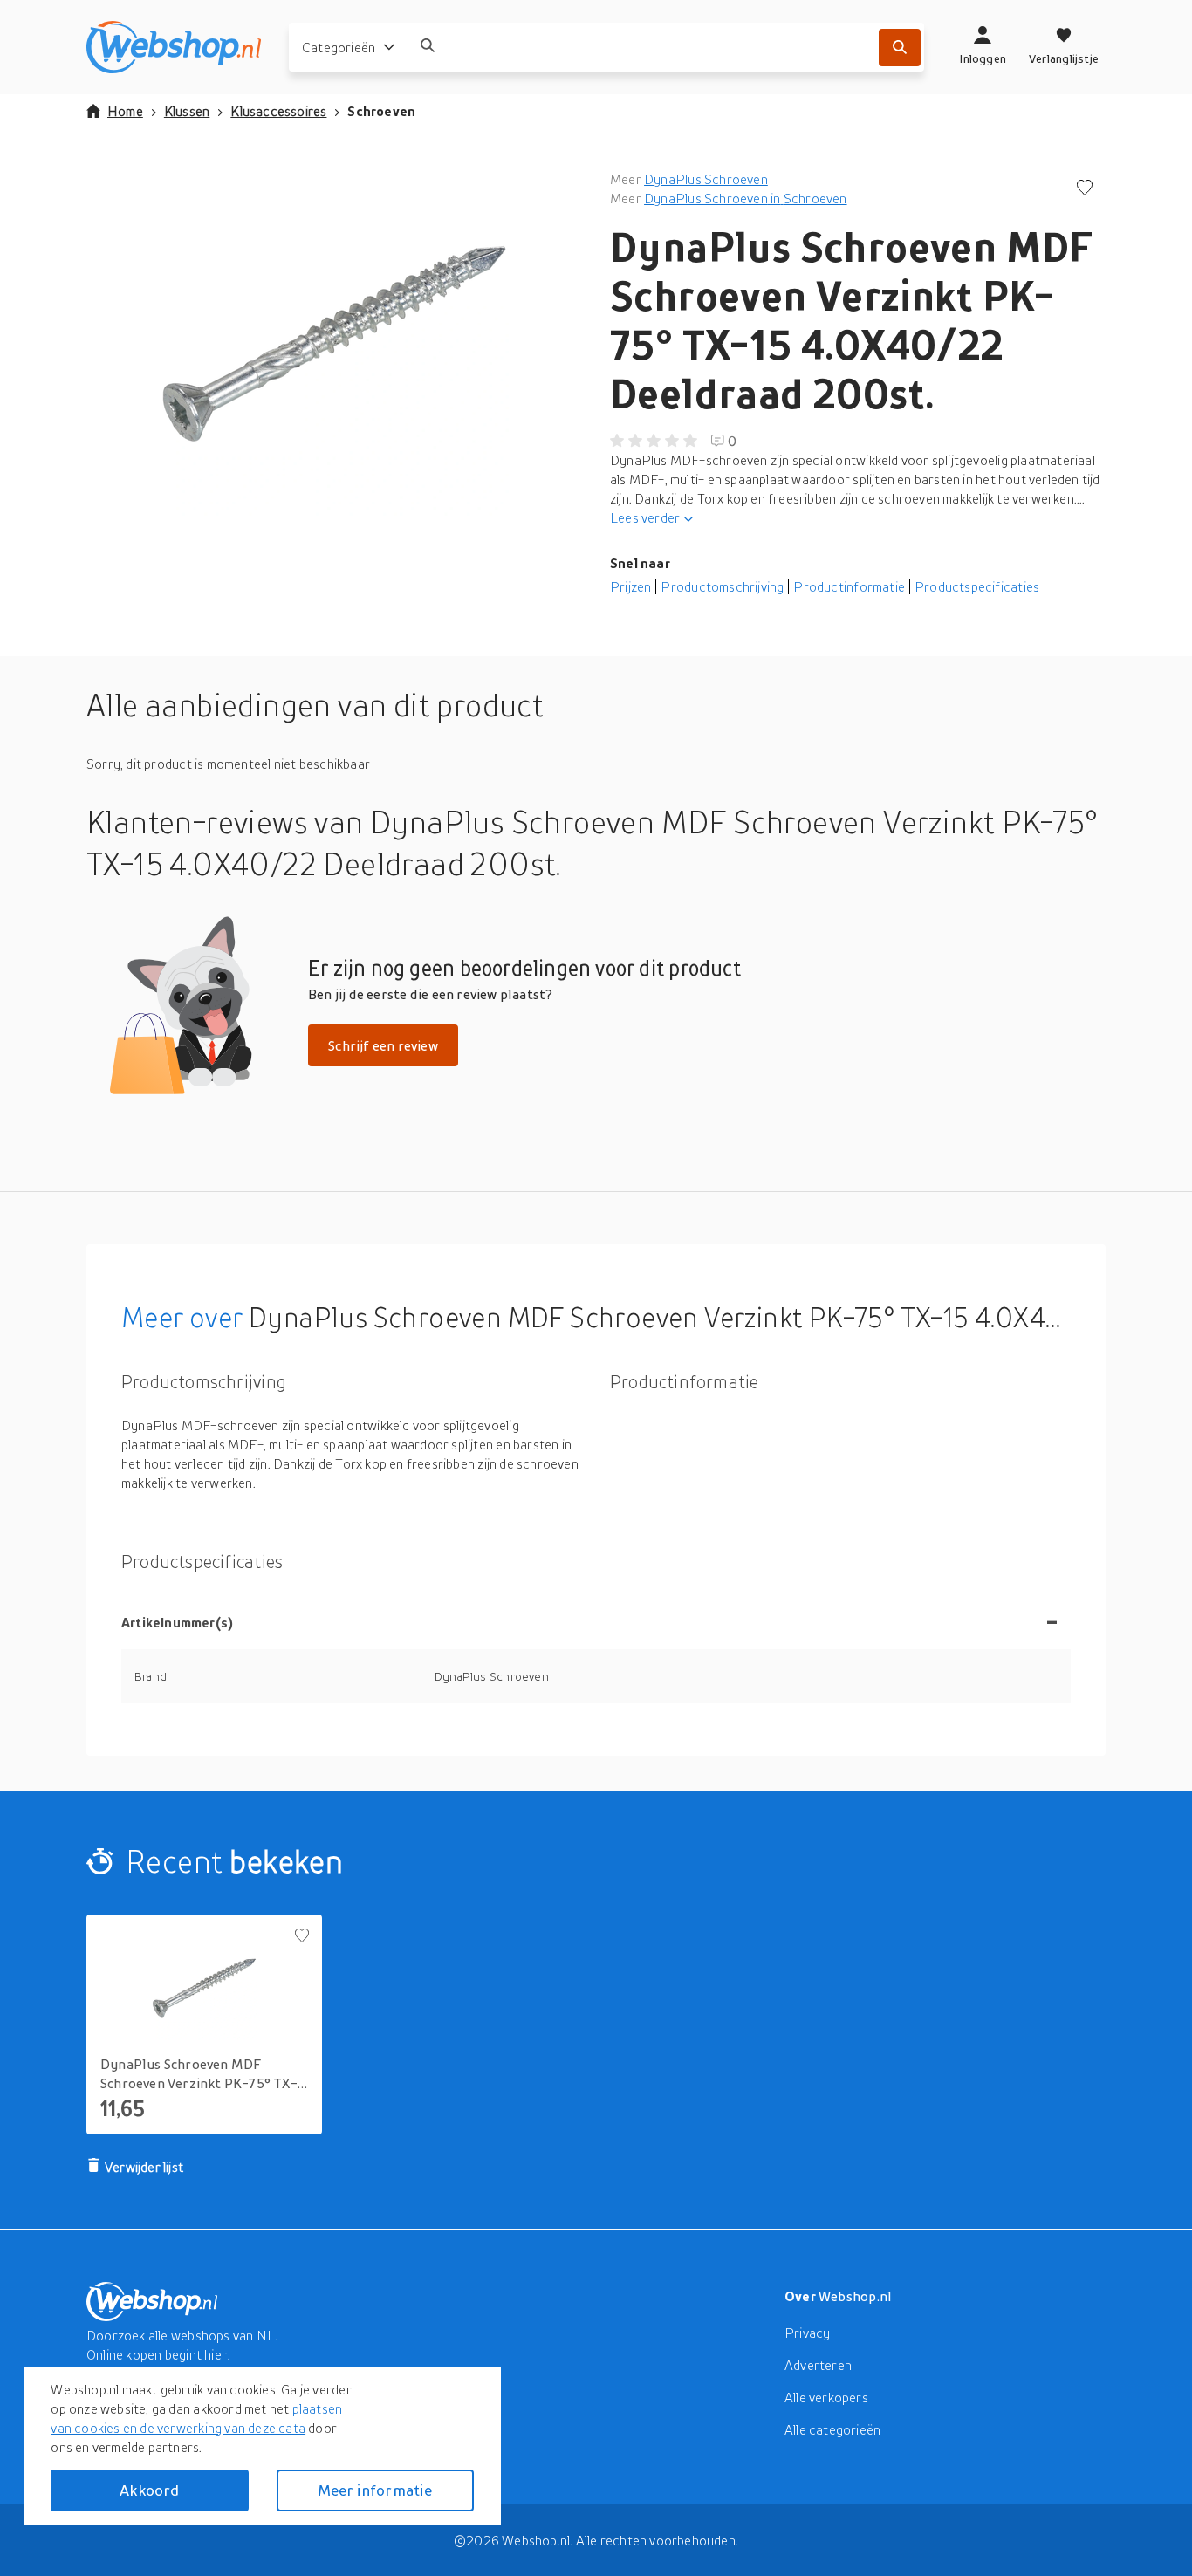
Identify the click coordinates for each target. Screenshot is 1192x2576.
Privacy (807, 2333)
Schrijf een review (383, 1045)
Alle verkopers (826, 2397)
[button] (334, 344)
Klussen (187, 111)
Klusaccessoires (278, 111)
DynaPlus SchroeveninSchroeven (745, 198)
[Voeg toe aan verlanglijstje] (1085, 189)
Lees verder (645, 517)
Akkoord (149, 2490)
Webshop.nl (855, 2296)
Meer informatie (375, 2490)
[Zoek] (900, 48)
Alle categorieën (832, 2429)
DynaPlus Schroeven (706, 179)
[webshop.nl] (174, 47)
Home (125, 111)
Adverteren (818, 2365)
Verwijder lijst (144, 2167)
